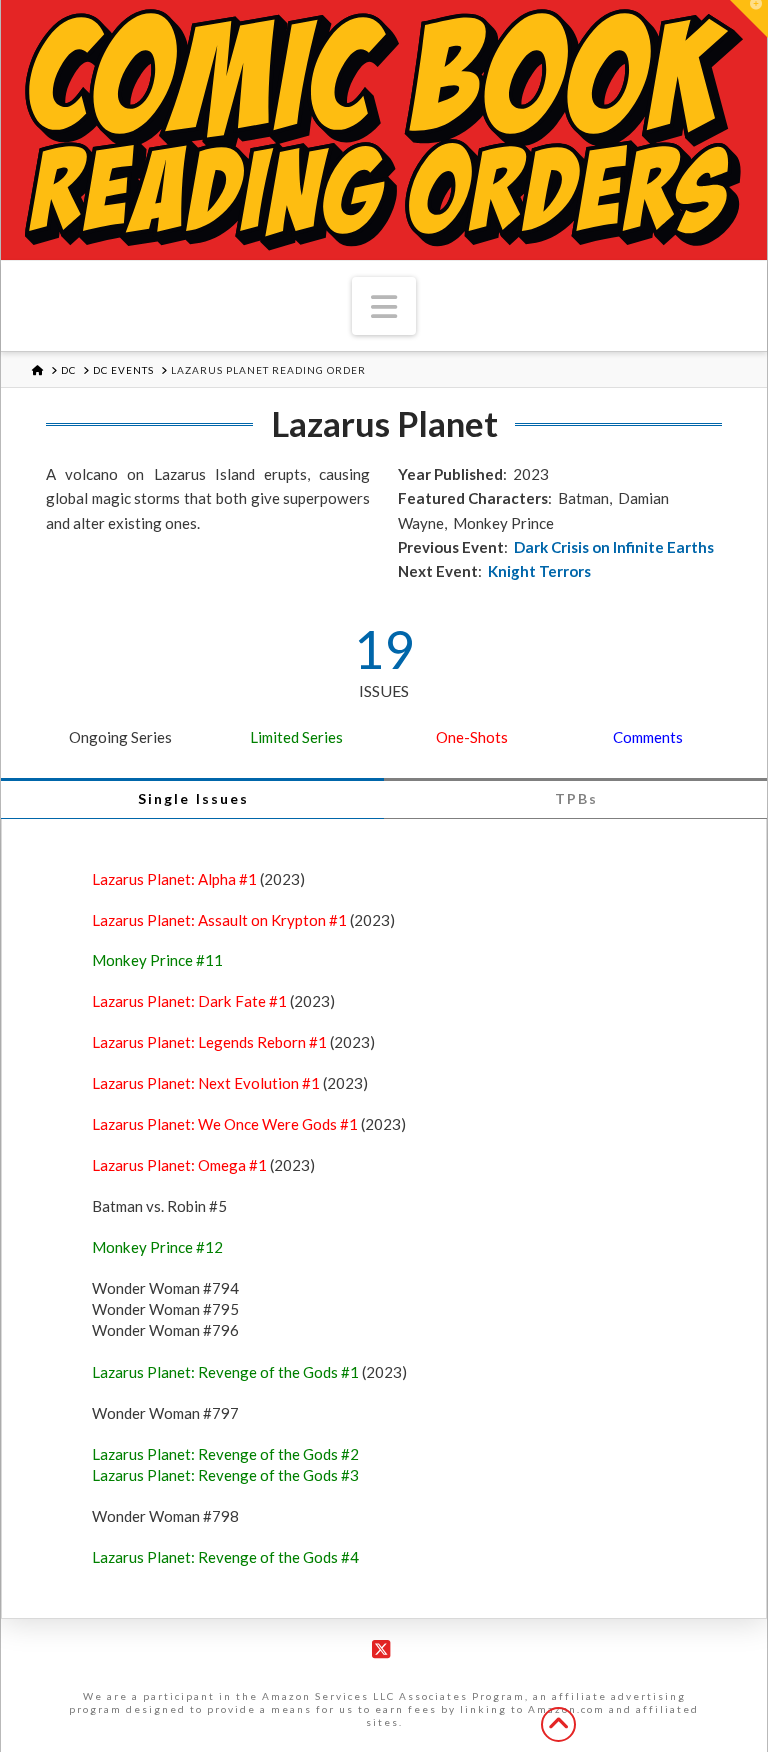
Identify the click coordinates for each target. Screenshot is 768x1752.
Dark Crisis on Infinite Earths (614, 547)
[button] (384, 306)
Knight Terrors (539, 571)
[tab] (192, 798)
